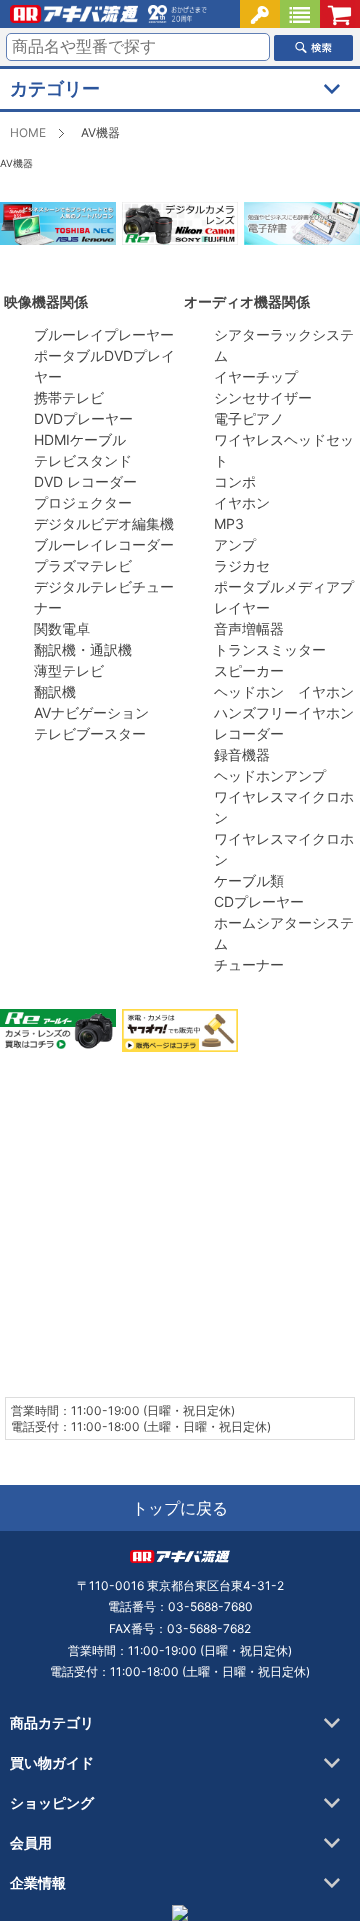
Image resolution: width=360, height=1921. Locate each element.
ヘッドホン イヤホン (284, 691)
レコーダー (249, 733)
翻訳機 (55, 691)
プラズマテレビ (83, 565)
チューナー (249, 964)
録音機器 (242, 754)
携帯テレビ (69, 397)
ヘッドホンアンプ (270, 775)
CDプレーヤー (259, 901)
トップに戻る (180, 1508)
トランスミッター (270, 649)
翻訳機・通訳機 (83, 649)
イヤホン (242, 502)
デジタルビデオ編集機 (104, 523)
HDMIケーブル (80, 439)
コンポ (235, 481)
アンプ (235, 544)
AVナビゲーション (91, 712)
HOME (28, 132)
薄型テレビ (69, 670)
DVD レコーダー (85, 481)
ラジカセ (242, 565)
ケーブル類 (249, 880)
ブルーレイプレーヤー (104, 334)
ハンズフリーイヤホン (284, 712)
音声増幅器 (249, 628)
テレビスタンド (85, 460)
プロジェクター (83, 502)
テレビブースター (90, 733)
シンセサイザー (263, 397)
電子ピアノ (249, 418)
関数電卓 (62, 628)
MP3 (229, 523)
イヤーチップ (256, 376)
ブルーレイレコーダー (104, 544)
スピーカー (249, 670)
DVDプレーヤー (83, 418)
